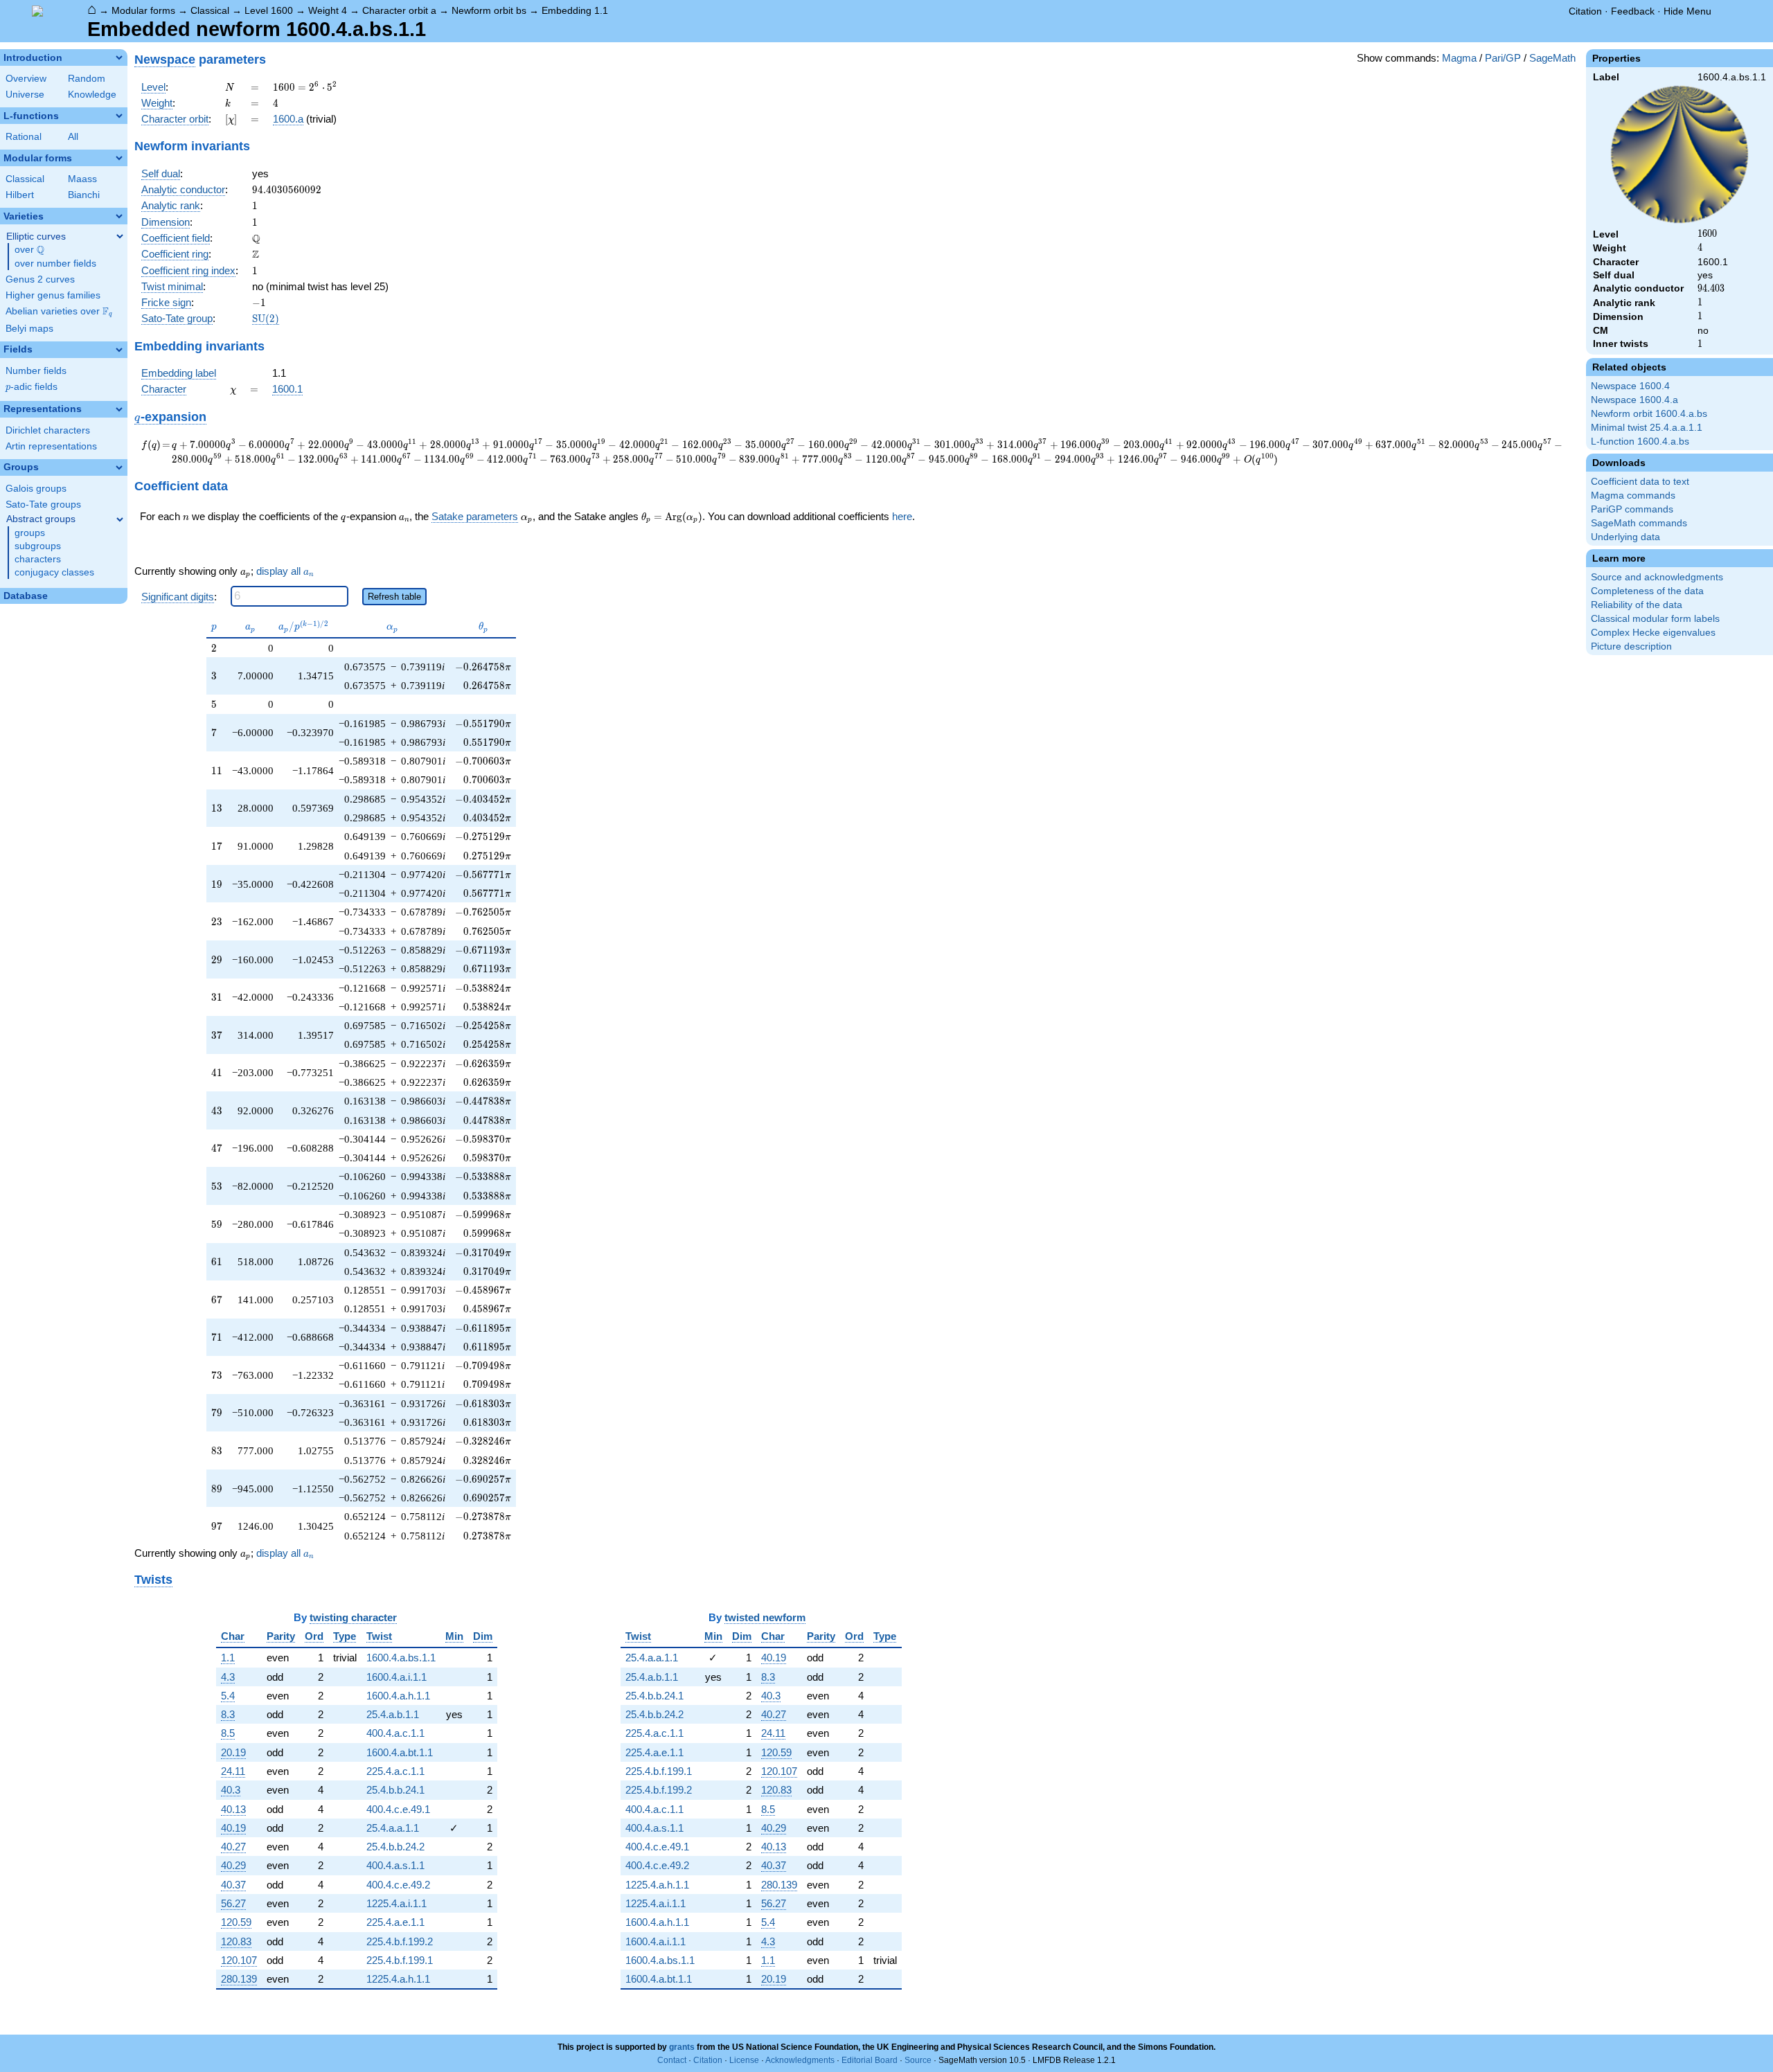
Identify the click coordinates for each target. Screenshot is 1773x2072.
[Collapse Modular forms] (119, 158)
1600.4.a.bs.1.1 (401, 1658)
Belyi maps (29, 329)
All (73, 137)
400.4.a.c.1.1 (395, 1733)
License (744, 2060)
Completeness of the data (1647, 591)
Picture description (1631, 646)
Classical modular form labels (1655, 619)
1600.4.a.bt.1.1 (400, 1752)
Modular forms (143, 10)
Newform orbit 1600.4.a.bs (1649, 414)
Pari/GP (1503, 58)
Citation (1585, 11)
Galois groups (36, 489)
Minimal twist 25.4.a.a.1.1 (1647, 428)
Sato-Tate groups (43, 504)
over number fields (55, 264)
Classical (210, 10)
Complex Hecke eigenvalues (1653, 633)
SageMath (1552, 58)
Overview (26, 79)
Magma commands (1633, 495)
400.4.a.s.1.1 (395, 1865)
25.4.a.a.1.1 (393, 1828)
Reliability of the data (1637, 605)
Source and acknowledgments (1657, 577)
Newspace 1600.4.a (1634, 400)
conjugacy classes (54, 572)
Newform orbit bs (489, 10)
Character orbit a (399, 10)
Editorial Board (870, 2060)
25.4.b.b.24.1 (395, 1790)
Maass (82, 179)
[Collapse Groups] (119, 467)
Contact (672, 2060)
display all (285, 571)
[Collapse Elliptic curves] (120, 236)
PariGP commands (1632, 509)
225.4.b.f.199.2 (400, 1941)
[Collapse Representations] (119, 409)
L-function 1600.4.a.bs (1640, 441)
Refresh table (394, 597)
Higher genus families (53, 295)
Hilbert (20, 195)
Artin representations (51, 446)
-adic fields (32, 387)
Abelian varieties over (59, 312)
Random (87, 79)
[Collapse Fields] (119, 350)
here (902, 516)
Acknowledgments (800, 2060)
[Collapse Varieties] (119, 216)
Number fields (36, 371)
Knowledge (92, 95)
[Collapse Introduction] (119, 57)
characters (38, 559)
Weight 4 (328, 10)
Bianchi (84, 195)
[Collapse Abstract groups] (120, 519)
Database (26, 596)
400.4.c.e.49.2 (398, 1885)
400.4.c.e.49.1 (398, 1809)
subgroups (38, 546)
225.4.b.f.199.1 (400, 1960)
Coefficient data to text (1640, 482)
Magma (1459, 58)
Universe (25, 95)
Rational (24, 137)
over (29, 250)
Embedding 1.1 (575, 10)
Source (918, 2060)
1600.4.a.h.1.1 (398, 1696)
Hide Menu (1687, 11)
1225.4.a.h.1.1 (398, 1979)
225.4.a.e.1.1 (395, 1922)
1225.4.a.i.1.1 (397, 1903)
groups (30, 533)
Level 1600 (269, 10)
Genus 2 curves (40, 279)
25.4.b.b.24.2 (395, 1847)
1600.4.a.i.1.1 (397, 1677)
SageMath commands (1639, 523)
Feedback (1633, 11)
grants (682, 2047)
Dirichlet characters (48, 430)
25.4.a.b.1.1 (393, 1714)
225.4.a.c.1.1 (395, 1771)
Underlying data (1625, 537)
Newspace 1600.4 (1630, 386)
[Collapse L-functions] (119, 116)
